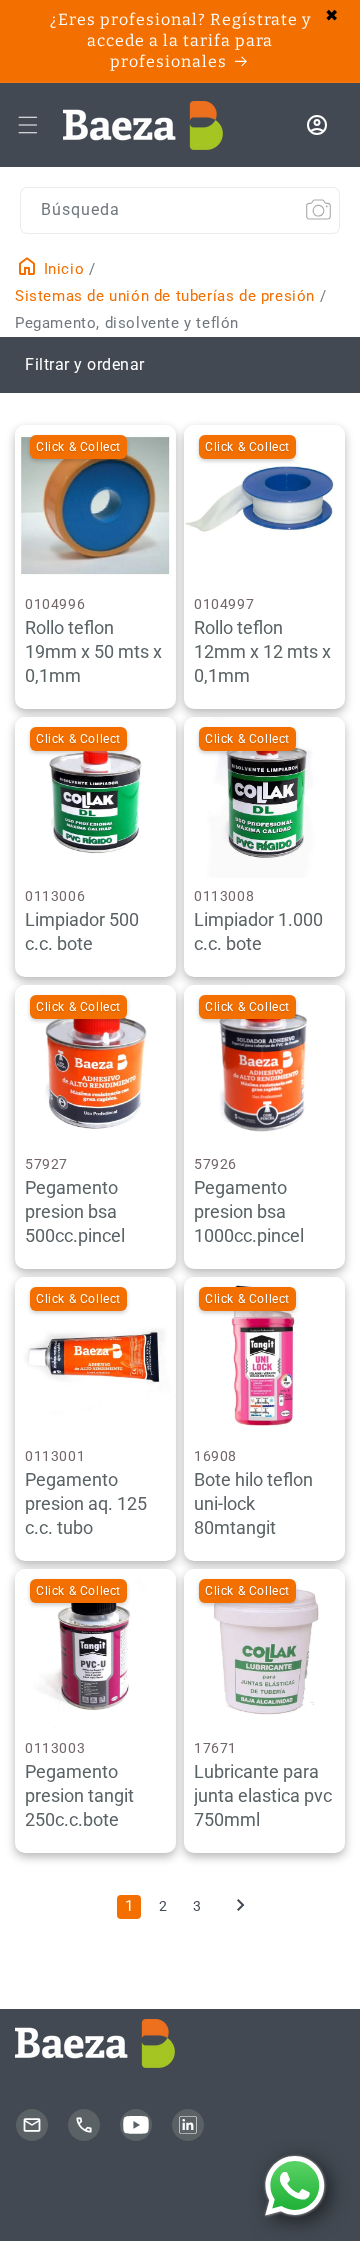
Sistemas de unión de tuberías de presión (165, 296)
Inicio (61, 269)
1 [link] (129, 1906)
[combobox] (180, 210)
